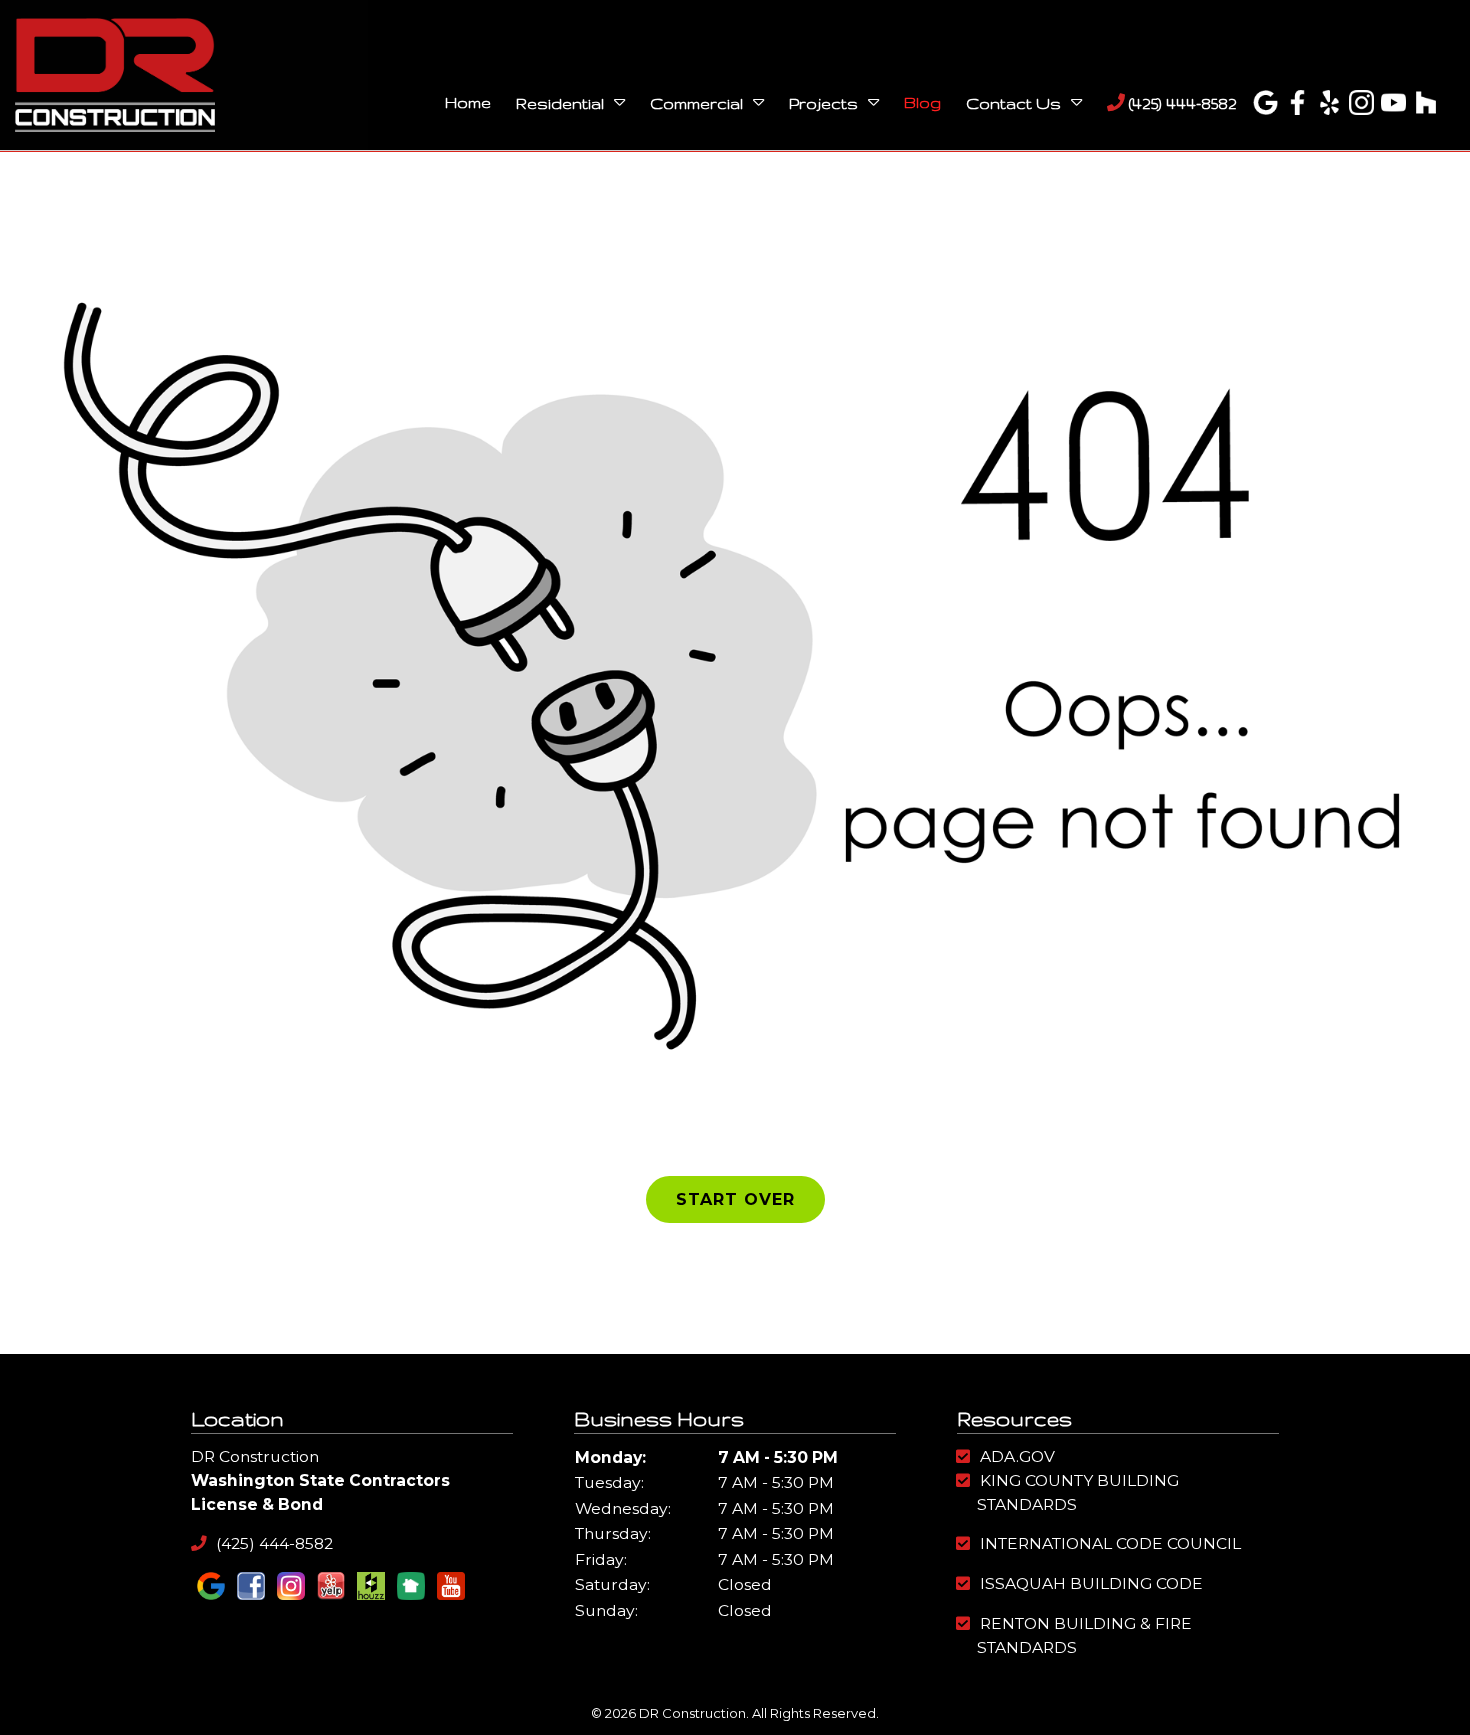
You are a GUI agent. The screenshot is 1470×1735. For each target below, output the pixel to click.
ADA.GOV (1017, 1456)
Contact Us (1013, 103)
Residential (560, 103)
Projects (823, 103)
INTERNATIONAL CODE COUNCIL (1110, 1543)
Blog (922, 102)
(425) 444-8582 (1181, 103)
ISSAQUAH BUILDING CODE (1091, 1583)
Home (468, 102)
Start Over (735, 1199)
